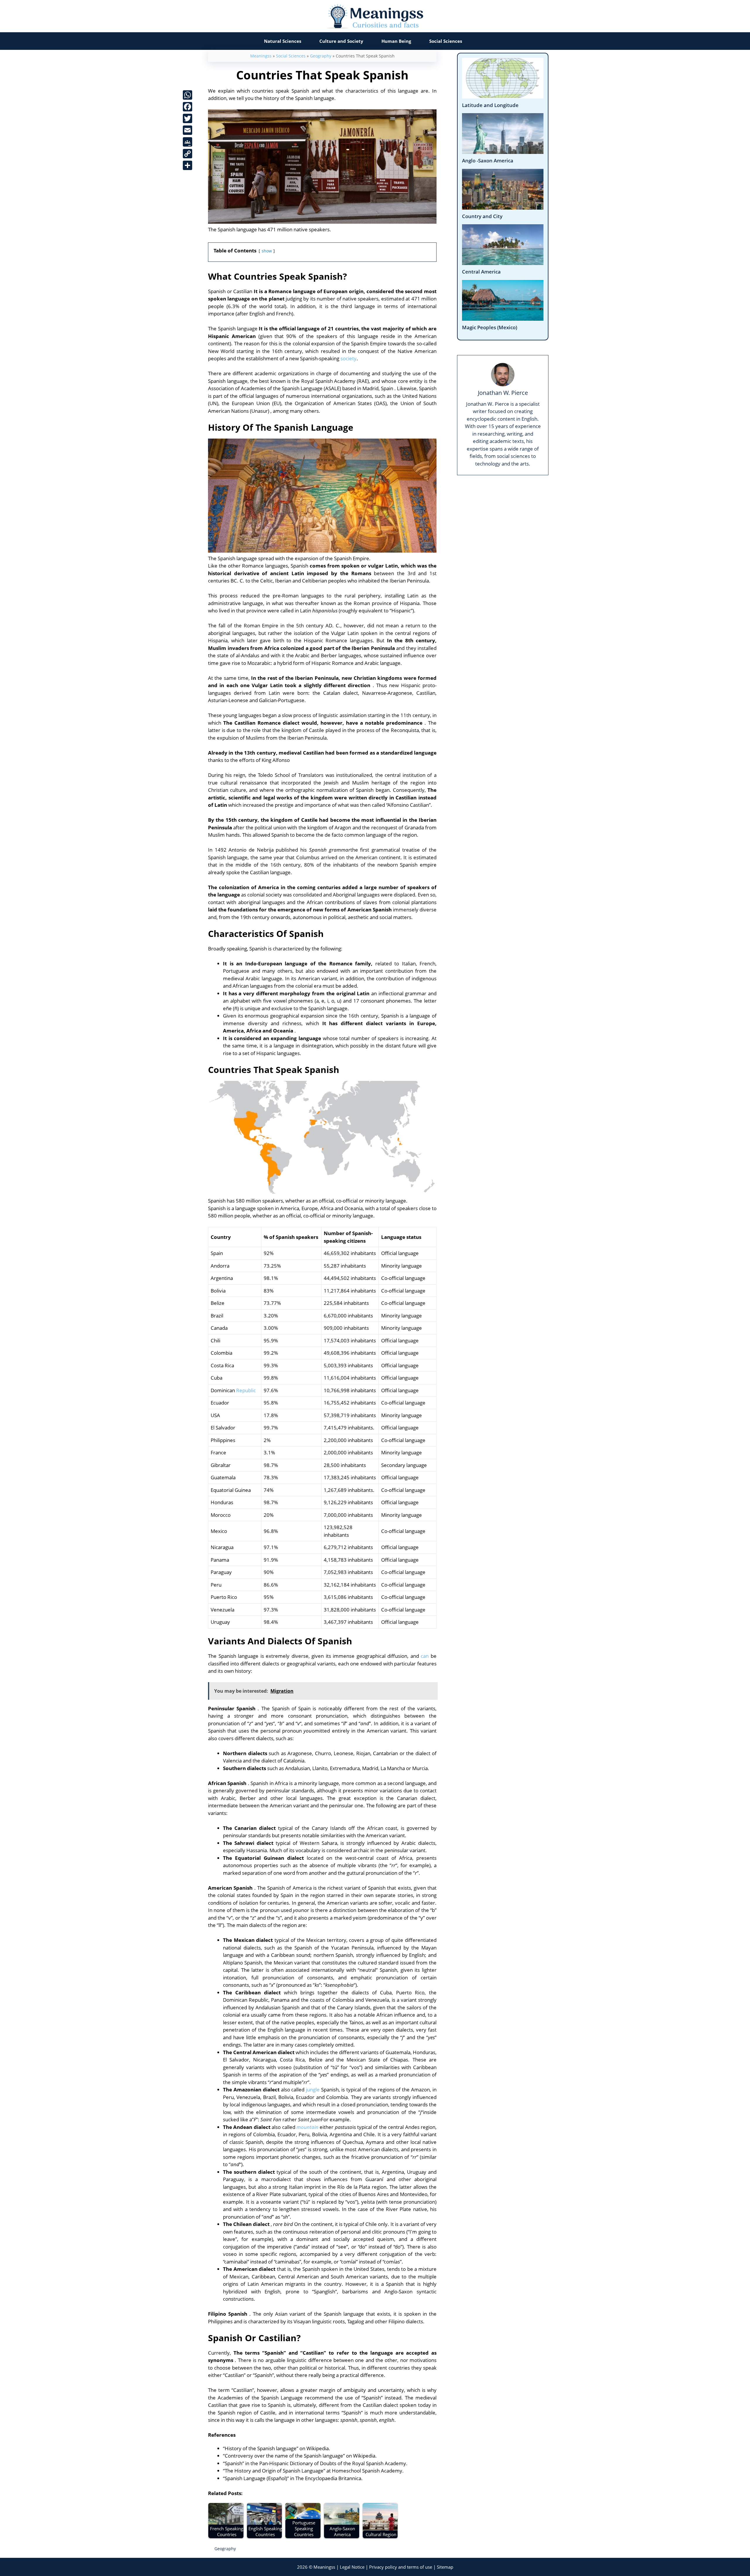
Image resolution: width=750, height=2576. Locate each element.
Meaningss (261, 56)
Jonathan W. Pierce (503, 393)
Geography (321, 56)
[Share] (187, 165)
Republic (246, 1390)
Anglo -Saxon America (488, 161)
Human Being (396, 41)
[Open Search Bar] (483, 41)
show (267, 251)
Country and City (482, 216)
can (425, 1656)
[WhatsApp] (187, 95)
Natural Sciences (283, 41)
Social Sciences (446, 41)
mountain (307, 2127)
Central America (481, 272)
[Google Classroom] (187, 142)
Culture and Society (341, 41)
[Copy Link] (187, 154)
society (348, 358)
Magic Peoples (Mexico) (490, 327)
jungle (313, 2090)
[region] (375, 2556)
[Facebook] (187, 107)
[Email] (187, 130)
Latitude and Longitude (490, 105)
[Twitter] (187, 118)
